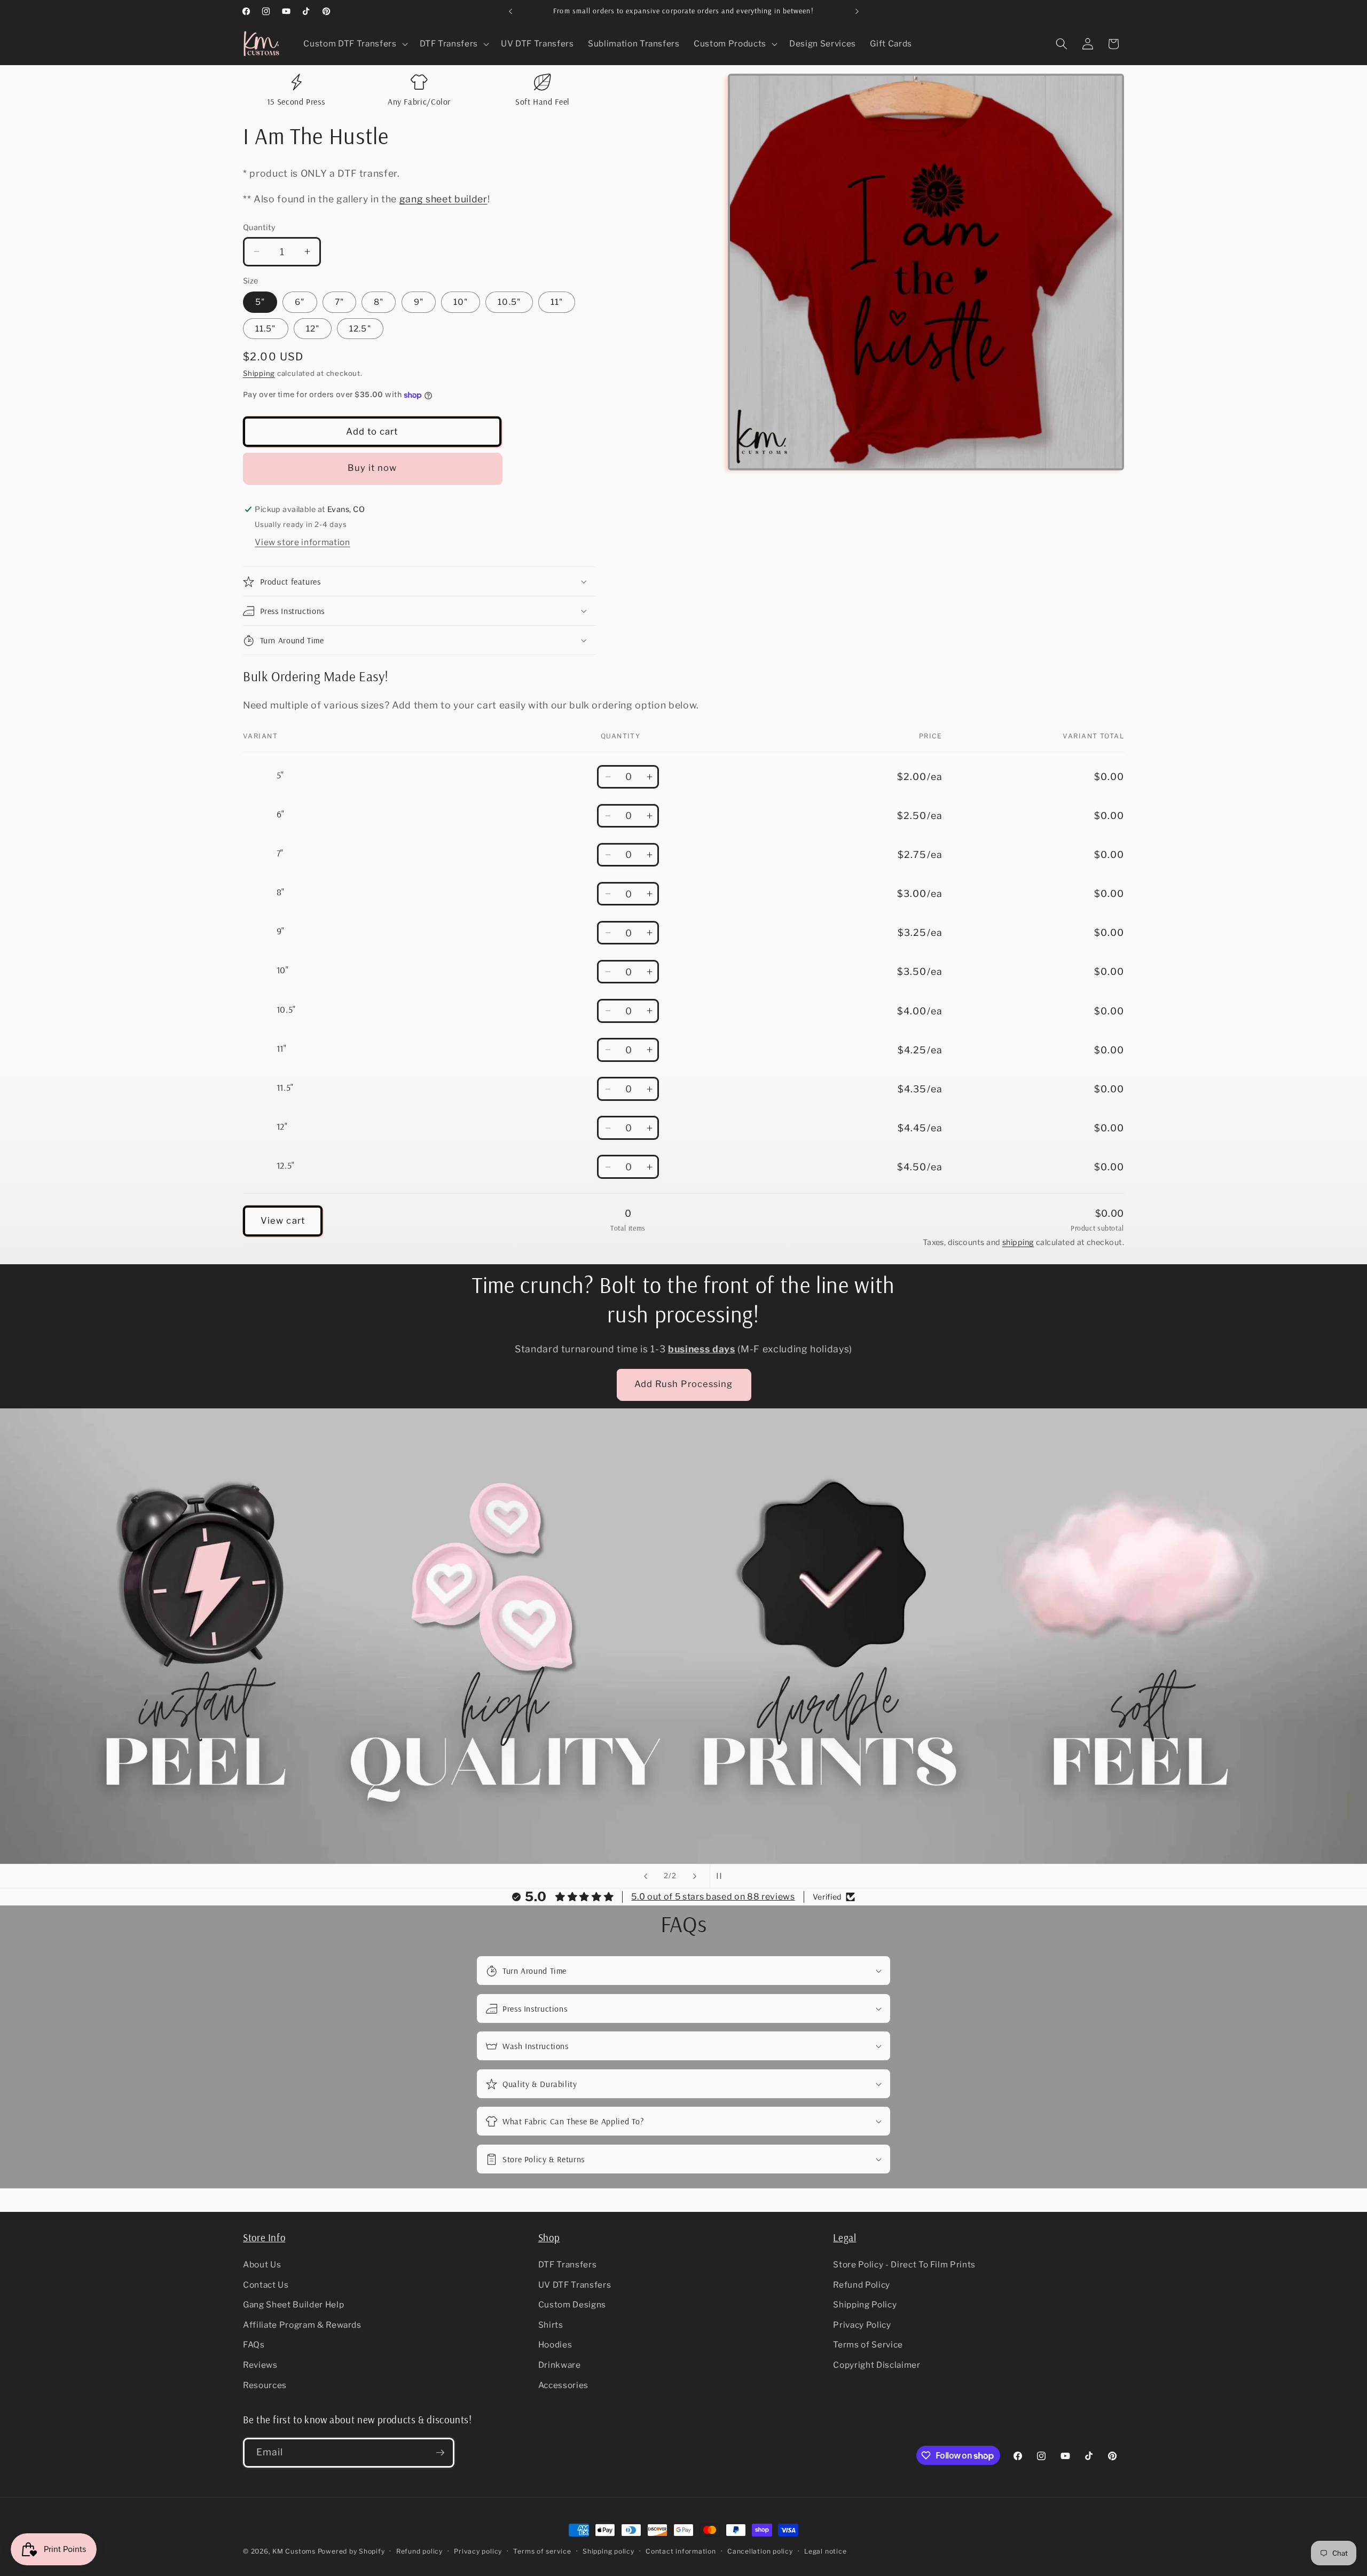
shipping (1018, 1242)
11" (557, 302)
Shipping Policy (865, 2305)
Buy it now (372, 468)
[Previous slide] (646, 1876)
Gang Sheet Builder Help (293, 2305)
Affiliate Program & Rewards (302, 2325)
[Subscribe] (440, 2453)
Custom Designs (572, 2305)
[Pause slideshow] (721, 1876)
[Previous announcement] (510, 11)
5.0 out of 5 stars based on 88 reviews (713, 1897)
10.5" (509, 302)
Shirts (551, 2325)
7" (339, 302)
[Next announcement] (857, 11)
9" (419, 302)
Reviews (260, 2365)
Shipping (259, 373)
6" (300, 302)
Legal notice (825, 2551)
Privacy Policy (862, 2325)
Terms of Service (868, 2345)
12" (313, 329)
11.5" (266, 329)
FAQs (254, 2345)
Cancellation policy (760, 2551)
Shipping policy (608, 2551)
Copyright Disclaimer (877, 2365)
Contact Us (266, 2285)
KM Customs (294, 2551)
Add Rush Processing (684, 1384)
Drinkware (560, 2365)
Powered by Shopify (351, 2551)
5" (260, 302)
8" (379, 302)
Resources (265, 2385)
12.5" (360, 329)
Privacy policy (478, 2551)
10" (461, 302)
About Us (262, 2264)
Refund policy (419, 2551)
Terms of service (542, 2551)
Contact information (681, 2551)
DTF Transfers (568, 2264)
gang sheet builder (443, 199)
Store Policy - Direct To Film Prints (904, 2264)
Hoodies (555, 2345)
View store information (303, 542)
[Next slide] (695, 1876)
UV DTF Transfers (575, 2285)
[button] (354, 44)
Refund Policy (862, 2285)
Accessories (563, 2385)
